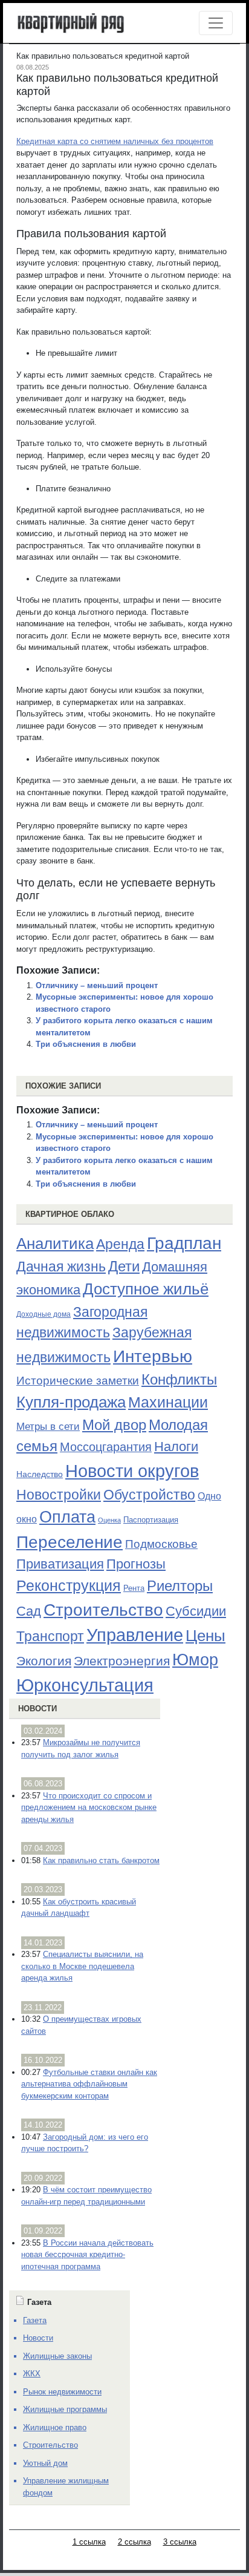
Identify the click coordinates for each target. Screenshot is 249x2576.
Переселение (70, 1542)
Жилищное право (55, 2427)
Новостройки (59, 1495)
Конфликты (179, 1380)
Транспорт (50, 1636)
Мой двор (114, 1425)
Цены (205, 1636)
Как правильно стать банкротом (101, 1860)
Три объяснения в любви (86, 1044)
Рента (134, 1588)
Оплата (67, 1517)
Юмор (195, 1660)
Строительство (103, 1610)
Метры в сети (48, 1427)
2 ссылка (134, 2542)
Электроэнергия (122, 1661)
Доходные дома (44, 1314)
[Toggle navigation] (216, 23)
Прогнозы (136, 1564)
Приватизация (60, 1564)
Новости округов (132, 1471)
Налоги (176, 1447)
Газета (35, 2320)
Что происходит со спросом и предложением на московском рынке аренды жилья (89, 1807)
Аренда (120, 1244)
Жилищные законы (57, 2356)
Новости (37, 1709)
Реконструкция (69, 1585)
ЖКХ (32, 2374)
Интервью (153, 1356)
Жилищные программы (65, 2409)
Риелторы (180, 1586)
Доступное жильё (146, 1289)
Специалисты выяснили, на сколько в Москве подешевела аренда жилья (82, 1966)
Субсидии (196, 1611)
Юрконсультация (85, 1685)
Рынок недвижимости (62, 2392)
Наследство (40, 1474)
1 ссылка (89, 2542)
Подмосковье (161, 1544)
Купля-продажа (71, 1402)
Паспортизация (151, 1520)
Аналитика (55, 1244)
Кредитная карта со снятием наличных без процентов (115, 141)
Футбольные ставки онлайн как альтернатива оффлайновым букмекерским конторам (89, 2084)
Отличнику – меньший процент (97, 985)
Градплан (184, 1243)
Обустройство (149, 1495)
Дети (124, 1266)
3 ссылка (180, 2542)
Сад (29, 1611)
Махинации (168, 1402)
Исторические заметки (78, 1381)
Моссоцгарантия (106, 1447)
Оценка (109, 1520)
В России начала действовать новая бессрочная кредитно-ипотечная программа (87, 2255)
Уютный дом (45, 2463)
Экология (44, 1661)
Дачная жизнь (61, 1267)
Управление (135, 1635)
